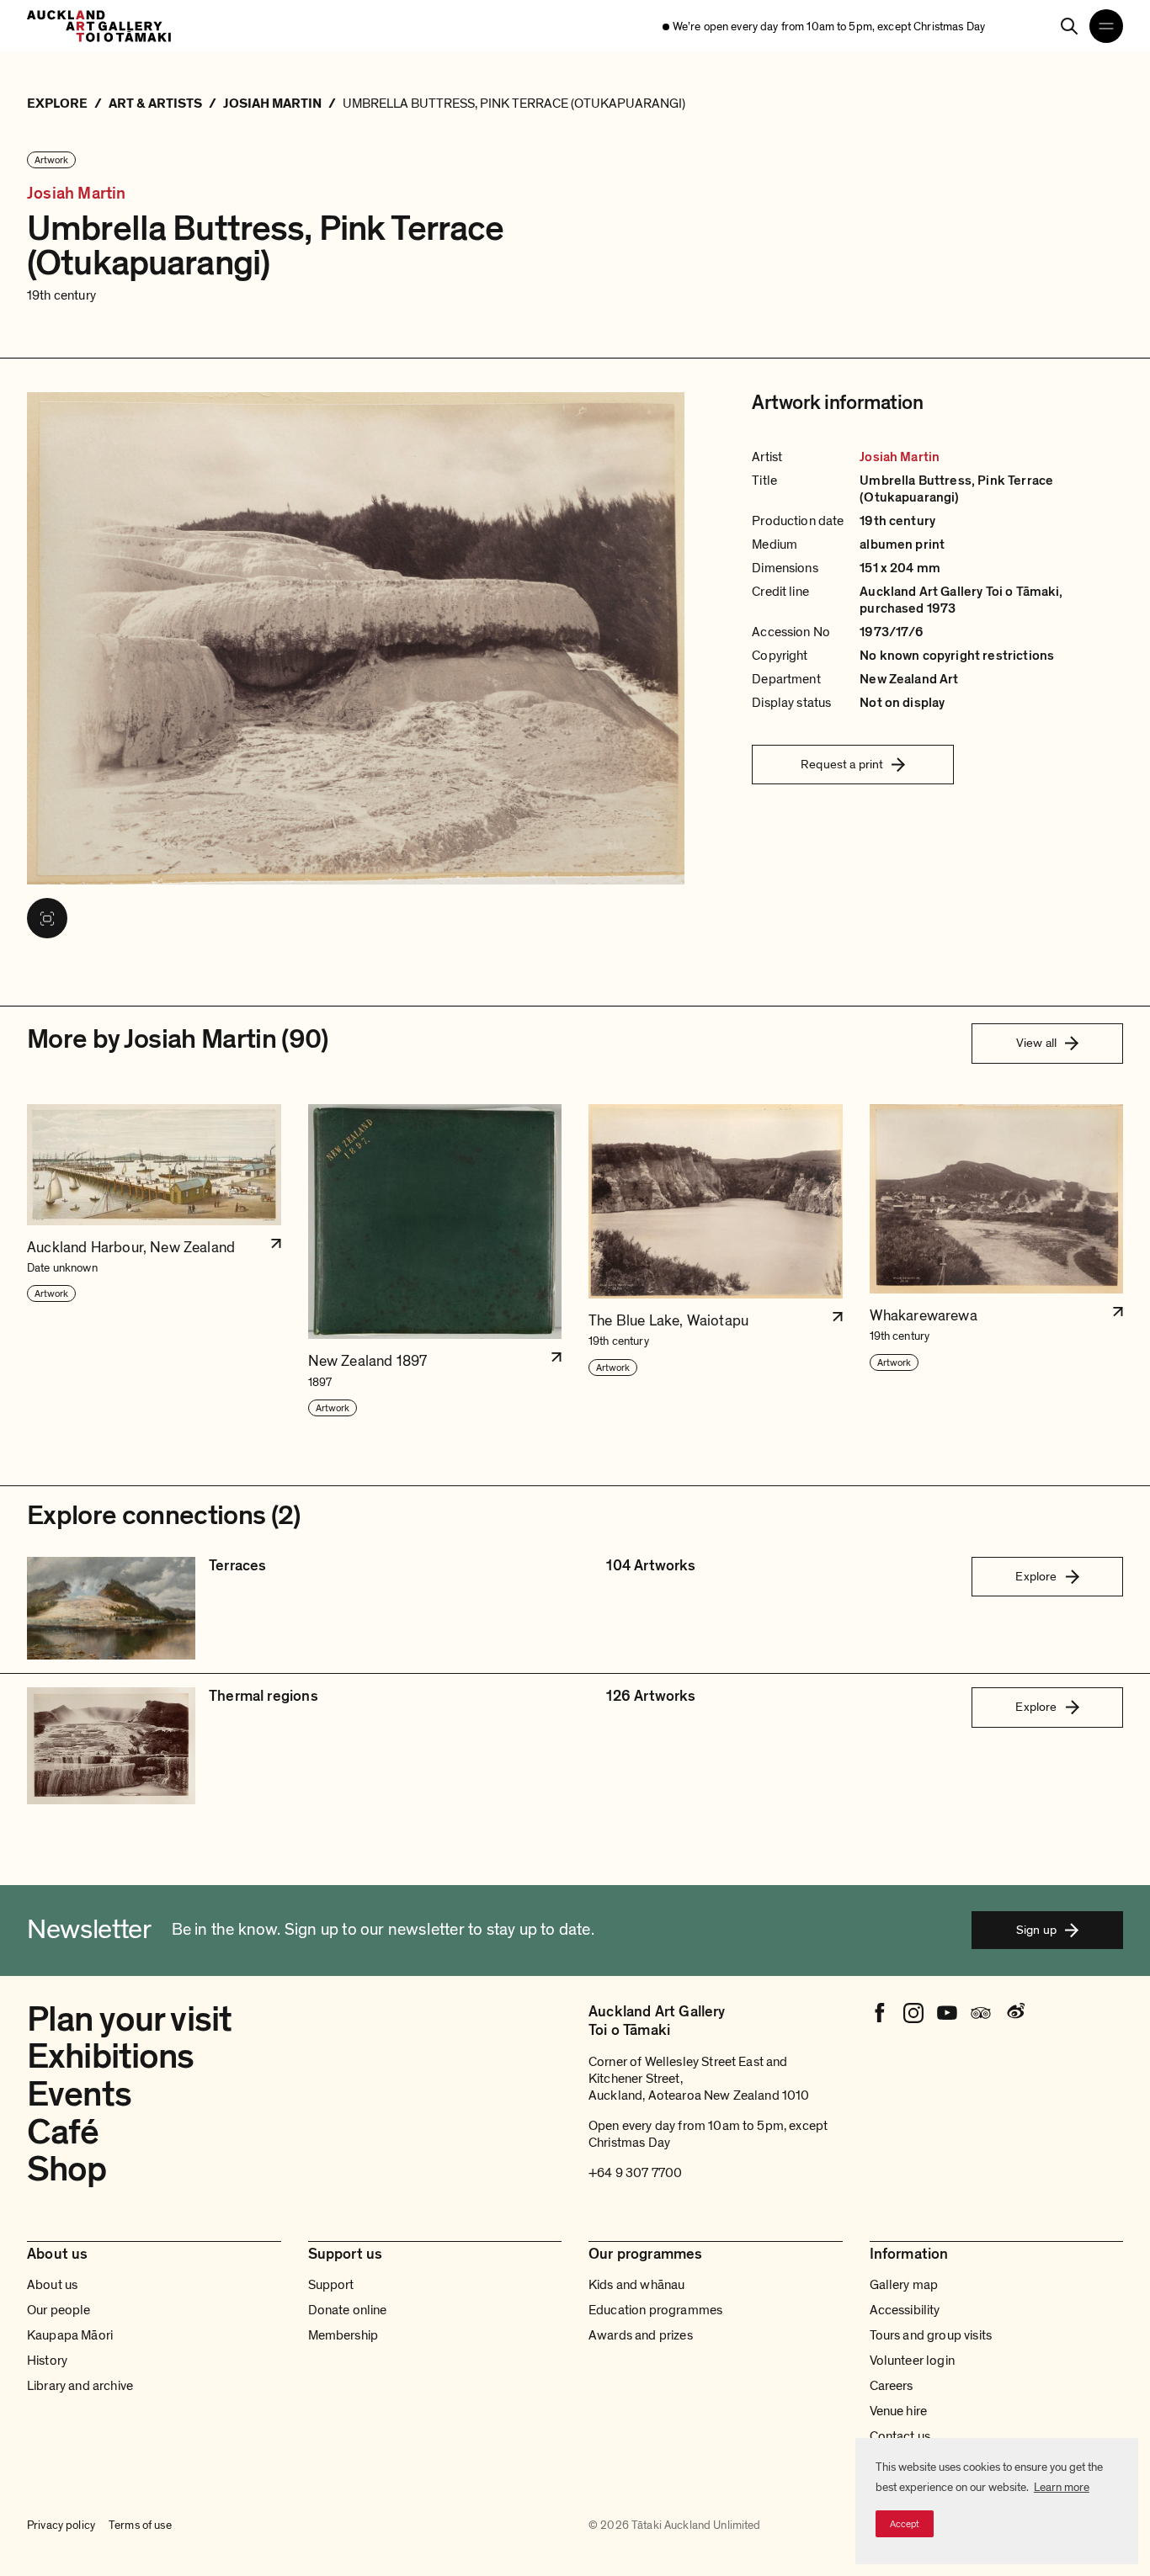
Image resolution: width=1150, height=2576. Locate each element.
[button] (154, 1261)
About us (52, 2285)
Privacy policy (61, 2525)
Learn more (1062, 2487)
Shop (67, 2169)
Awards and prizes (641, 2335)
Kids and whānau (636, 2285)
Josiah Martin (77, 194)
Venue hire (899, 2411)
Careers (892, 2386)
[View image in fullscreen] (47, 918)
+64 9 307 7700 (635, 2173)
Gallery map (904, 2285)
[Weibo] (1014, 2013)
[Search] (1069, 26)
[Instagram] (913, 2013)
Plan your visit (129, 2019)
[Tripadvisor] (981, 2013)
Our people (59, 2310)
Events (79, 2094)
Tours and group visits (931, 2335)
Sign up (1036, 1930)
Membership (343, 2335)
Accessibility (905, 2310)
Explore (1036, 1576)
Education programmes (655, 2310)
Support (331, 2285)
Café (63, 2132)
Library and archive (80, 2386)
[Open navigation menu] (1106, 26)
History (47, 2361)
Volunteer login (912, 2361)
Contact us (900, 2436)
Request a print (842, 764)
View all (1036, 1043)
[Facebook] (880, 2013)
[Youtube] (947, 2013)
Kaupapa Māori (70, 2335)
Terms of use (140, 2525)
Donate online (348, 2310)
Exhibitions (111, 2056)
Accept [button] (905, 2524)
